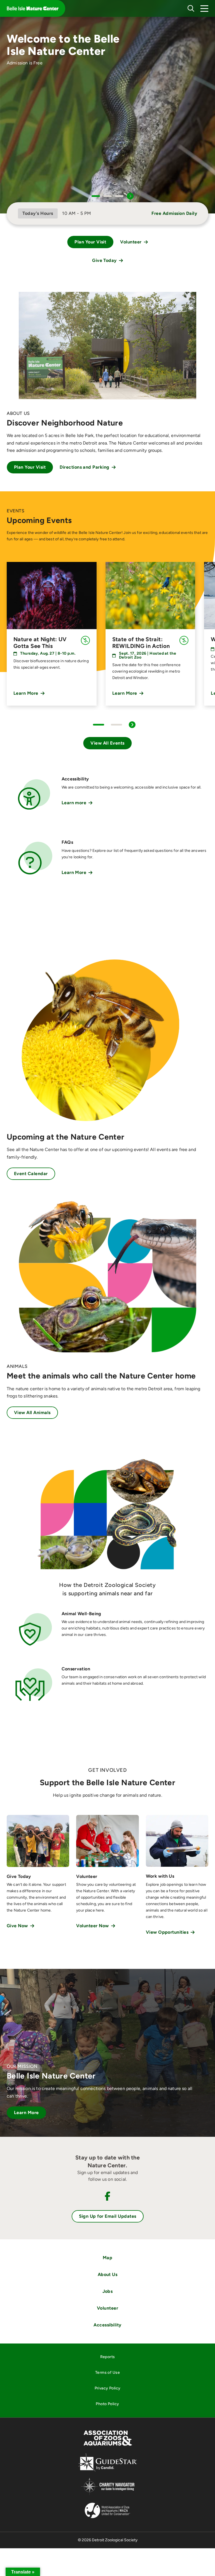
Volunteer (107, 2308)
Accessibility (107, 2325)
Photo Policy (107, 2404)
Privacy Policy (108, 2388)
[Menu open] (204, 8)
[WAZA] (107, 2519)
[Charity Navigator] (108, 2494)
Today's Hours (38, 213)
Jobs (108, 2291)
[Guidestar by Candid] (108, 2471)
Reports (108, 2357)
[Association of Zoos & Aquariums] (108, 2446)
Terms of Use (107, 2372)
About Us (108, 2274)
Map (107, 2258)
